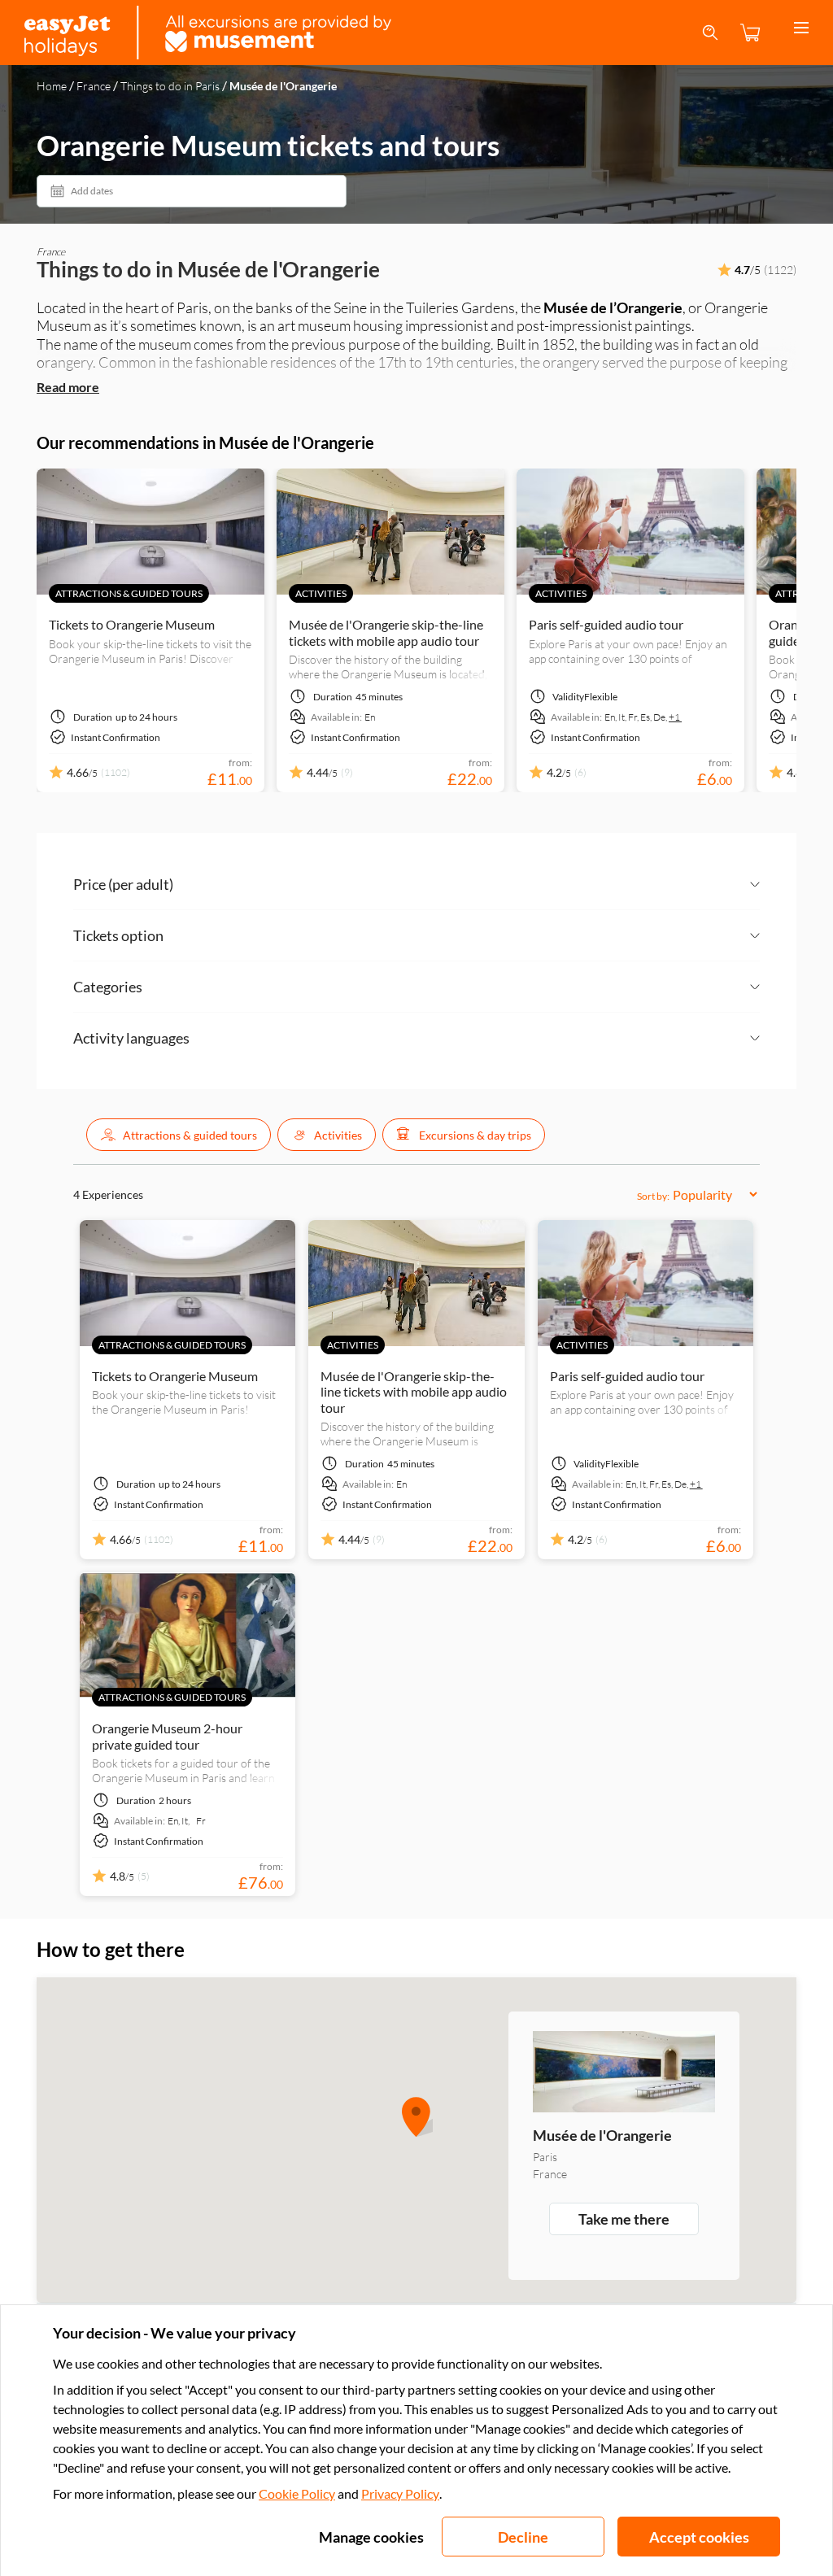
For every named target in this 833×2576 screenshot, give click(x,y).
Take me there (624, 2219)
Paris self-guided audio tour (606, 624)
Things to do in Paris (170, 86)
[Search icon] (710, 33)
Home (52, 86)
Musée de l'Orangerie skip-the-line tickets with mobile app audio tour (386, 632)
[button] (179, 1135)
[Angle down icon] (467, 884)
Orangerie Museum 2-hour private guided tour (167, 1736)
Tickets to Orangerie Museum (132, 624)
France (94, 86)
